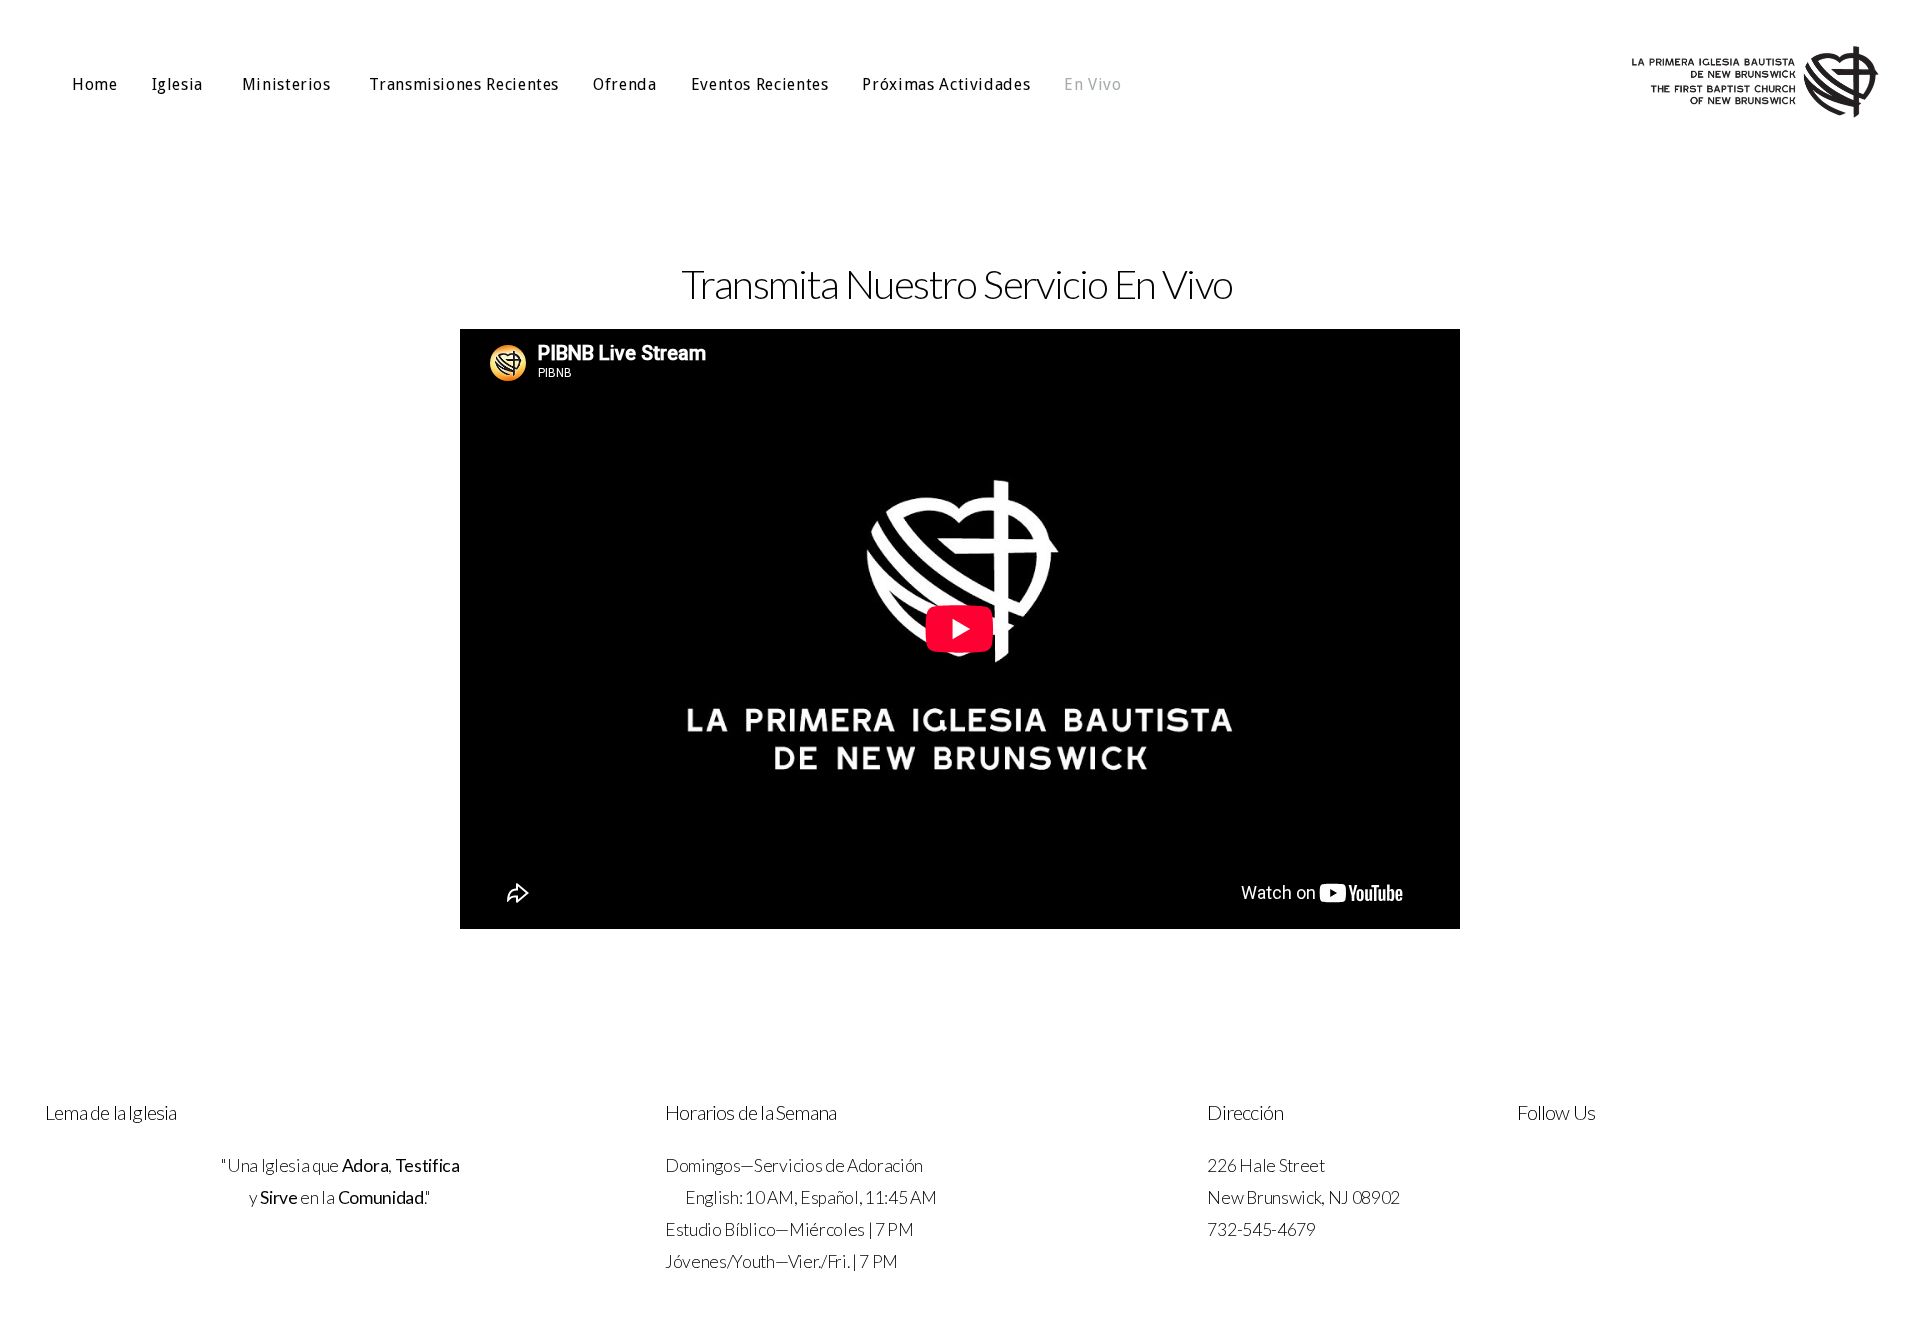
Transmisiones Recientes (464, 84)
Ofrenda (624, 84)
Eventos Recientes (760, 84)
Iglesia (180, 84)
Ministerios (289, 84)
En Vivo (1092, 84)
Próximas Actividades (946, 84)
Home (95, 84)
